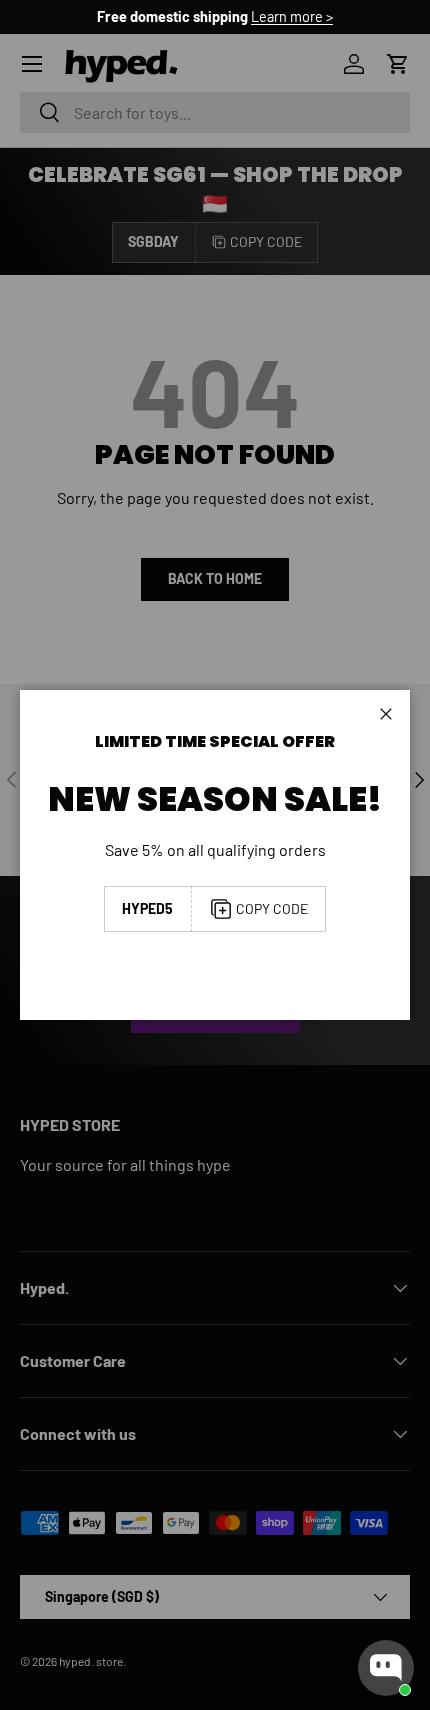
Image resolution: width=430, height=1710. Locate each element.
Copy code (272, 908)
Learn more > (292, 16)
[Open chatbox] (386, 1668)
